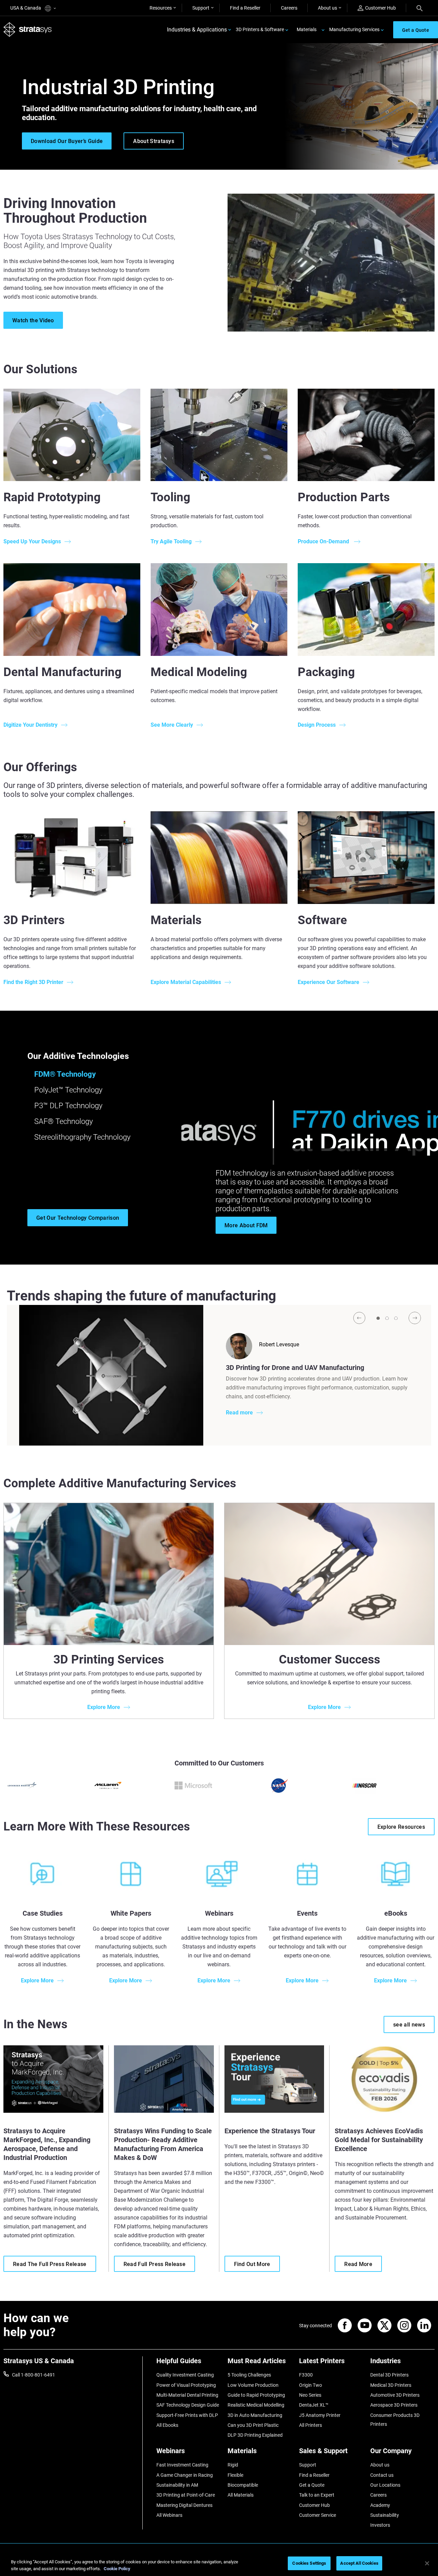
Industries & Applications (197, 30)
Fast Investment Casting (182, 2465)
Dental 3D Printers (389, 2375)
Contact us (382, 2475)
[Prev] (359, 1318)
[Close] (427, 2563)
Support (201, 8)
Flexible (235, 2475)
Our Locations (385, 2485)
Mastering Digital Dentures (184, 2505)
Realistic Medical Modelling (256, 2405)
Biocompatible (243, 2485)
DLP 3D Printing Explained (255, 2435)
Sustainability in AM (177, 2485)
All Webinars (169, 2515)
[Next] (415, 1318)
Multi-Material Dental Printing (187, 2395)
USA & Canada (26, 8)
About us (327, 8)
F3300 (306, 2375)
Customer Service (318, 2515)
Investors (380, 2525)
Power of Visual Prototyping (186, 2385)
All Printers (311, 2425)
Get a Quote (312, 2485)
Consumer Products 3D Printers (395, 2420)
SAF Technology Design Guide (188, 2405)
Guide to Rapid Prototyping (256, 2395)
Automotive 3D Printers (395, 2395)
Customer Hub (381, 8)
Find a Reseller (245, 8)
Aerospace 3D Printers (394, 2405)
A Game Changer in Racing (185, 2475)
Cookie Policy (117, 2569)
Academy (380, 2505)
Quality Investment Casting (185, 2375)
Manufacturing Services (354, 29)
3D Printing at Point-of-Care (186, 2495)
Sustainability (385, 2515)
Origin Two (311, 2385)
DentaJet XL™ (314, 2405)
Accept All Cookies (359, 2563)
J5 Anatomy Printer (320, 2415)
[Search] (420, 8)
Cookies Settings (309, 2563)
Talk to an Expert (317, 2495)
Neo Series (310, 2395)
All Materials (241, 2495)
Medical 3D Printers (391, 2385)
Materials (307, 29)
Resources (161, 8)
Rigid (233, 2465)
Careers (289, 8)
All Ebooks (167, 2425)
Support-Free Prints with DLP (187, 2415)
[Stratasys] (28, 30)
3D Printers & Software (260, 29)
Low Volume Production (253, 2385)
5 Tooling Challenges (249, 2375)
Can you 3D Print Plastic (253, 2425)
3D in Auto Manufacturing (255, 2415)
